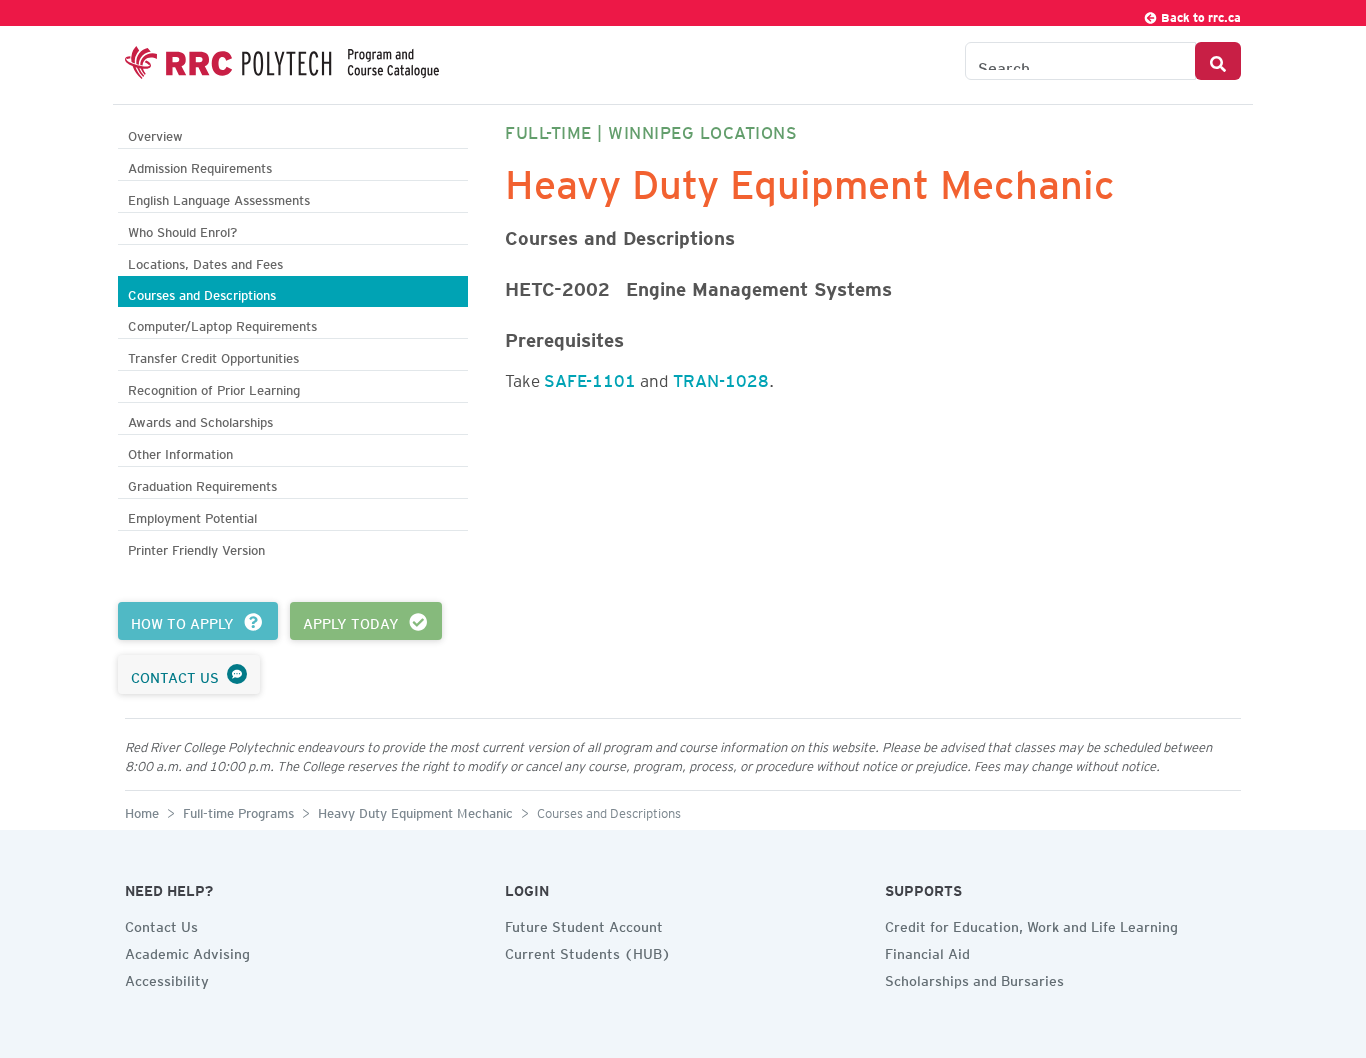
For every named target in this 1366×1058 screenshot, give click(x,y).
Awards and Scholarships (200, 419)
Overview (155, 133)
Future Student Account (584, 924)
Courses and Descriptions (202, 292)
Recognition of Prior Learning (214, 387)
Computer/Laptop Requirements (222, 323)
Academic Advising (187, 951)
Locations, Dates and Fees (205, 261)
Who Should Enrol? (182, 229)
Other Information (180, 451)
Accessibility (167, 978)
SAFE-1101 (590, 377)
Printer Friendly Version (196, 547)
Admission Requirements (200, 165)
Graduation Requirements (202, 483)
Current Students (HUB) (588, 951)
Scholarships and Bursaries (974, 978)
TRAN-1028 (721, 377)
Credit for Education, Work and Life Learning (1031, 924)
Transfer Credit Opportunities (213, 355)
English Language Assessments (219, 197)
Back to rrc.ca (1199, 14)
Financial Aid (927, 951)
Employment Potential (192, 515)
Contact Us (161, 924)
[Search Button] (1218, 61)
